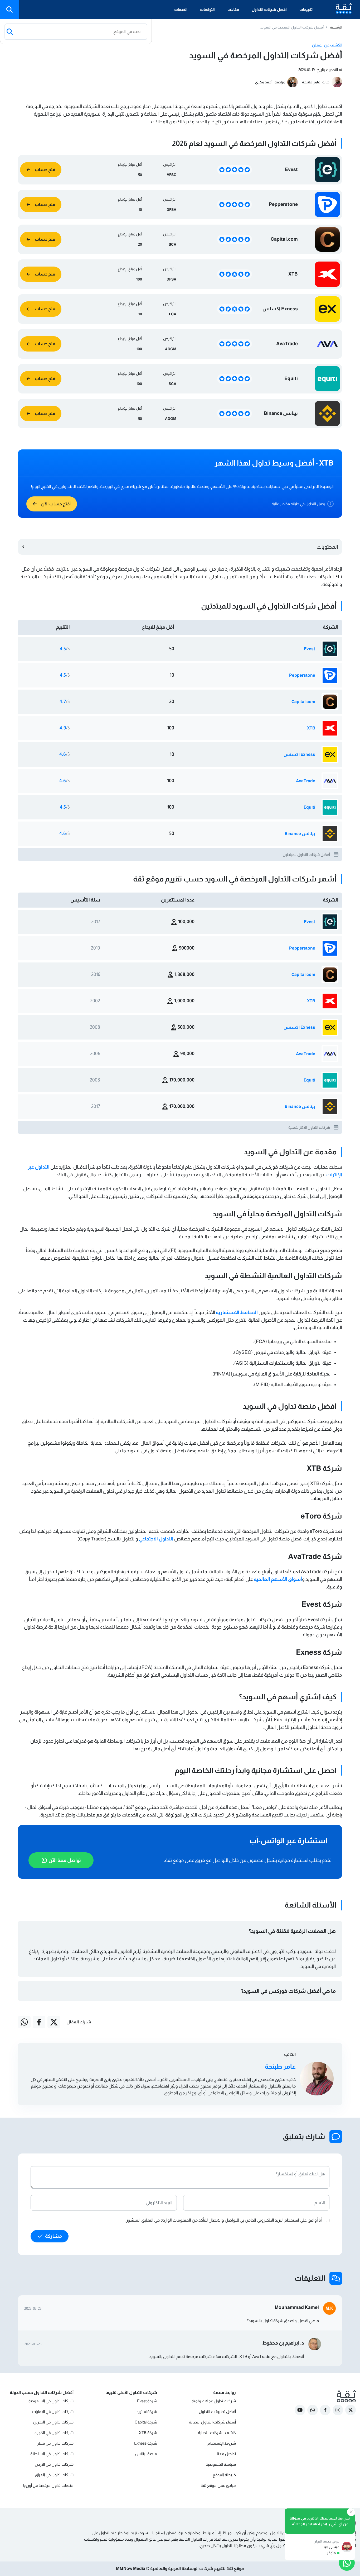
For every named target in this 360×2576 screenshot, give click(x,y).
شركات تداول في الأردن (54, 2464)
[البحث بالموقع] (9, 10)
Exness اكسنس (299, 754)
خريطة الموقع (224, 2475)
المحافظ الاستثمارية (237, 1312)
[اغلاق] (351, 2512)
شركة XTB (148, 2433)
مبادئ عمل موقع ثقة (218, 2485)
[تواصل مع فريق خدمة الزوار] (347, 2563)
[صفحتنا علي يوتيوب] (300, 2410)
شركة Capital (146, 2422)
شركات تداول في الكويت (53, 2433)
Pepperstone (302, 675)
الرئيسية (336, 27)
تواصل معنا (226, 2454)
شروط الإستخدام (222, 2443)
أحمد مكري (264, 82)
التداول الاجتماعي (156, 1539)
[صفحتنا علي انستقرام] (338, 2410)
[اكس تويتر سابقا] (54, 2022)
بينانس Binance (300, 834)
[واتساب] (24, 2022)
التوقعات (207, 10)
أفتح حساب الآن (56, 504)
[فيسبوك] (39, 2022)
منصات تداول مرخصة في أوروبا (48, 2485)
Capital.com (303, 702)
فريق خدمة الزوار (327, 2541)
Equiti (309, 807)
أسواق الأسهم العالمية (278, 1579)
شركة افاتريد (147, 2411)
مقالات (233, 10)
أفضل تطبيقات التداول (217, 2411)
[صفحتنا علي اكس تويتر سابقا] (351, 2410)
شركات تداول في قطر (55, 2443)
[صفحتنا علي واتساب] (313, 2410)
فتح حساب (45, 170)
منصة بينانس (146, 2454)
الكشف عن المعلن (327, 45)
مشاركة (53, 2236)
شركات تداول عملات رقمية (214, 2401)
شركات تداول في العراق (54, 2475)
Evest (310, 649)
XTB (311, 728)
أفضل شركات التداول (269, 10)
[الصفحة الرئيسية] (339, 10)
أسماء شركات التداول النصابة (212, 2422)
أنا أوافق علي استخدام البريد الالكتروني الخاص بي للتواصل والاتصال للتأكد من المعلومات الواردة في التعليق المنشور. (224, 2220)
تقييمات (306, 10)
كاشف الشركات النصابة (217, 2433)
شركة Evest (147, 2401)
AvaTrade (306, 781)
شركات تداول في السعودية (51, 2401)
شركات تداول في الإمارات (53, 2411)
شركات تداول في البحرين (53, 2422)
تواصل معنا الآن (65, 1860)
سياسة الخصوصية (221, 2464)
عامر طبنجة (311, 82)
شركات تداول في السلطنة (52, 2454)
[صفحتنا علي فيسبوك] (325, 2410)
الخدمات (181, 10)
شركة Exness (146, 2443)
